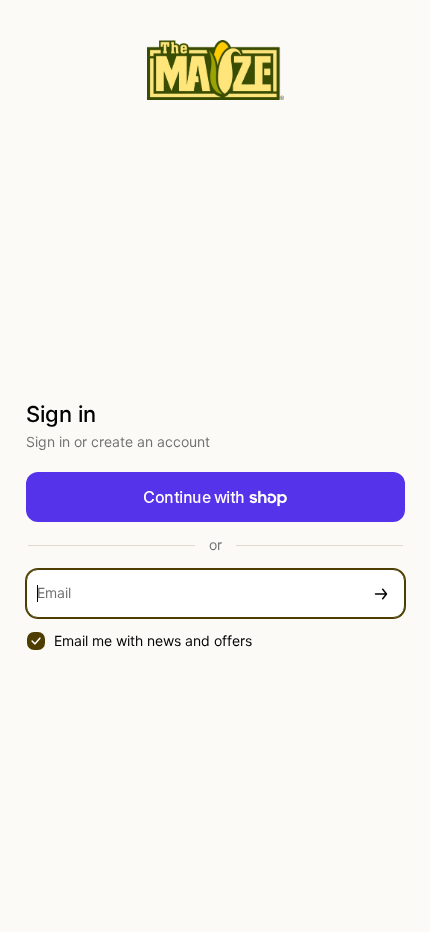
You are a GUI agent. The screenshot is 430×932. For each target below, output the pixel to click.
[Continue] (381, 593)
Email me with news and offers (153, 640)
